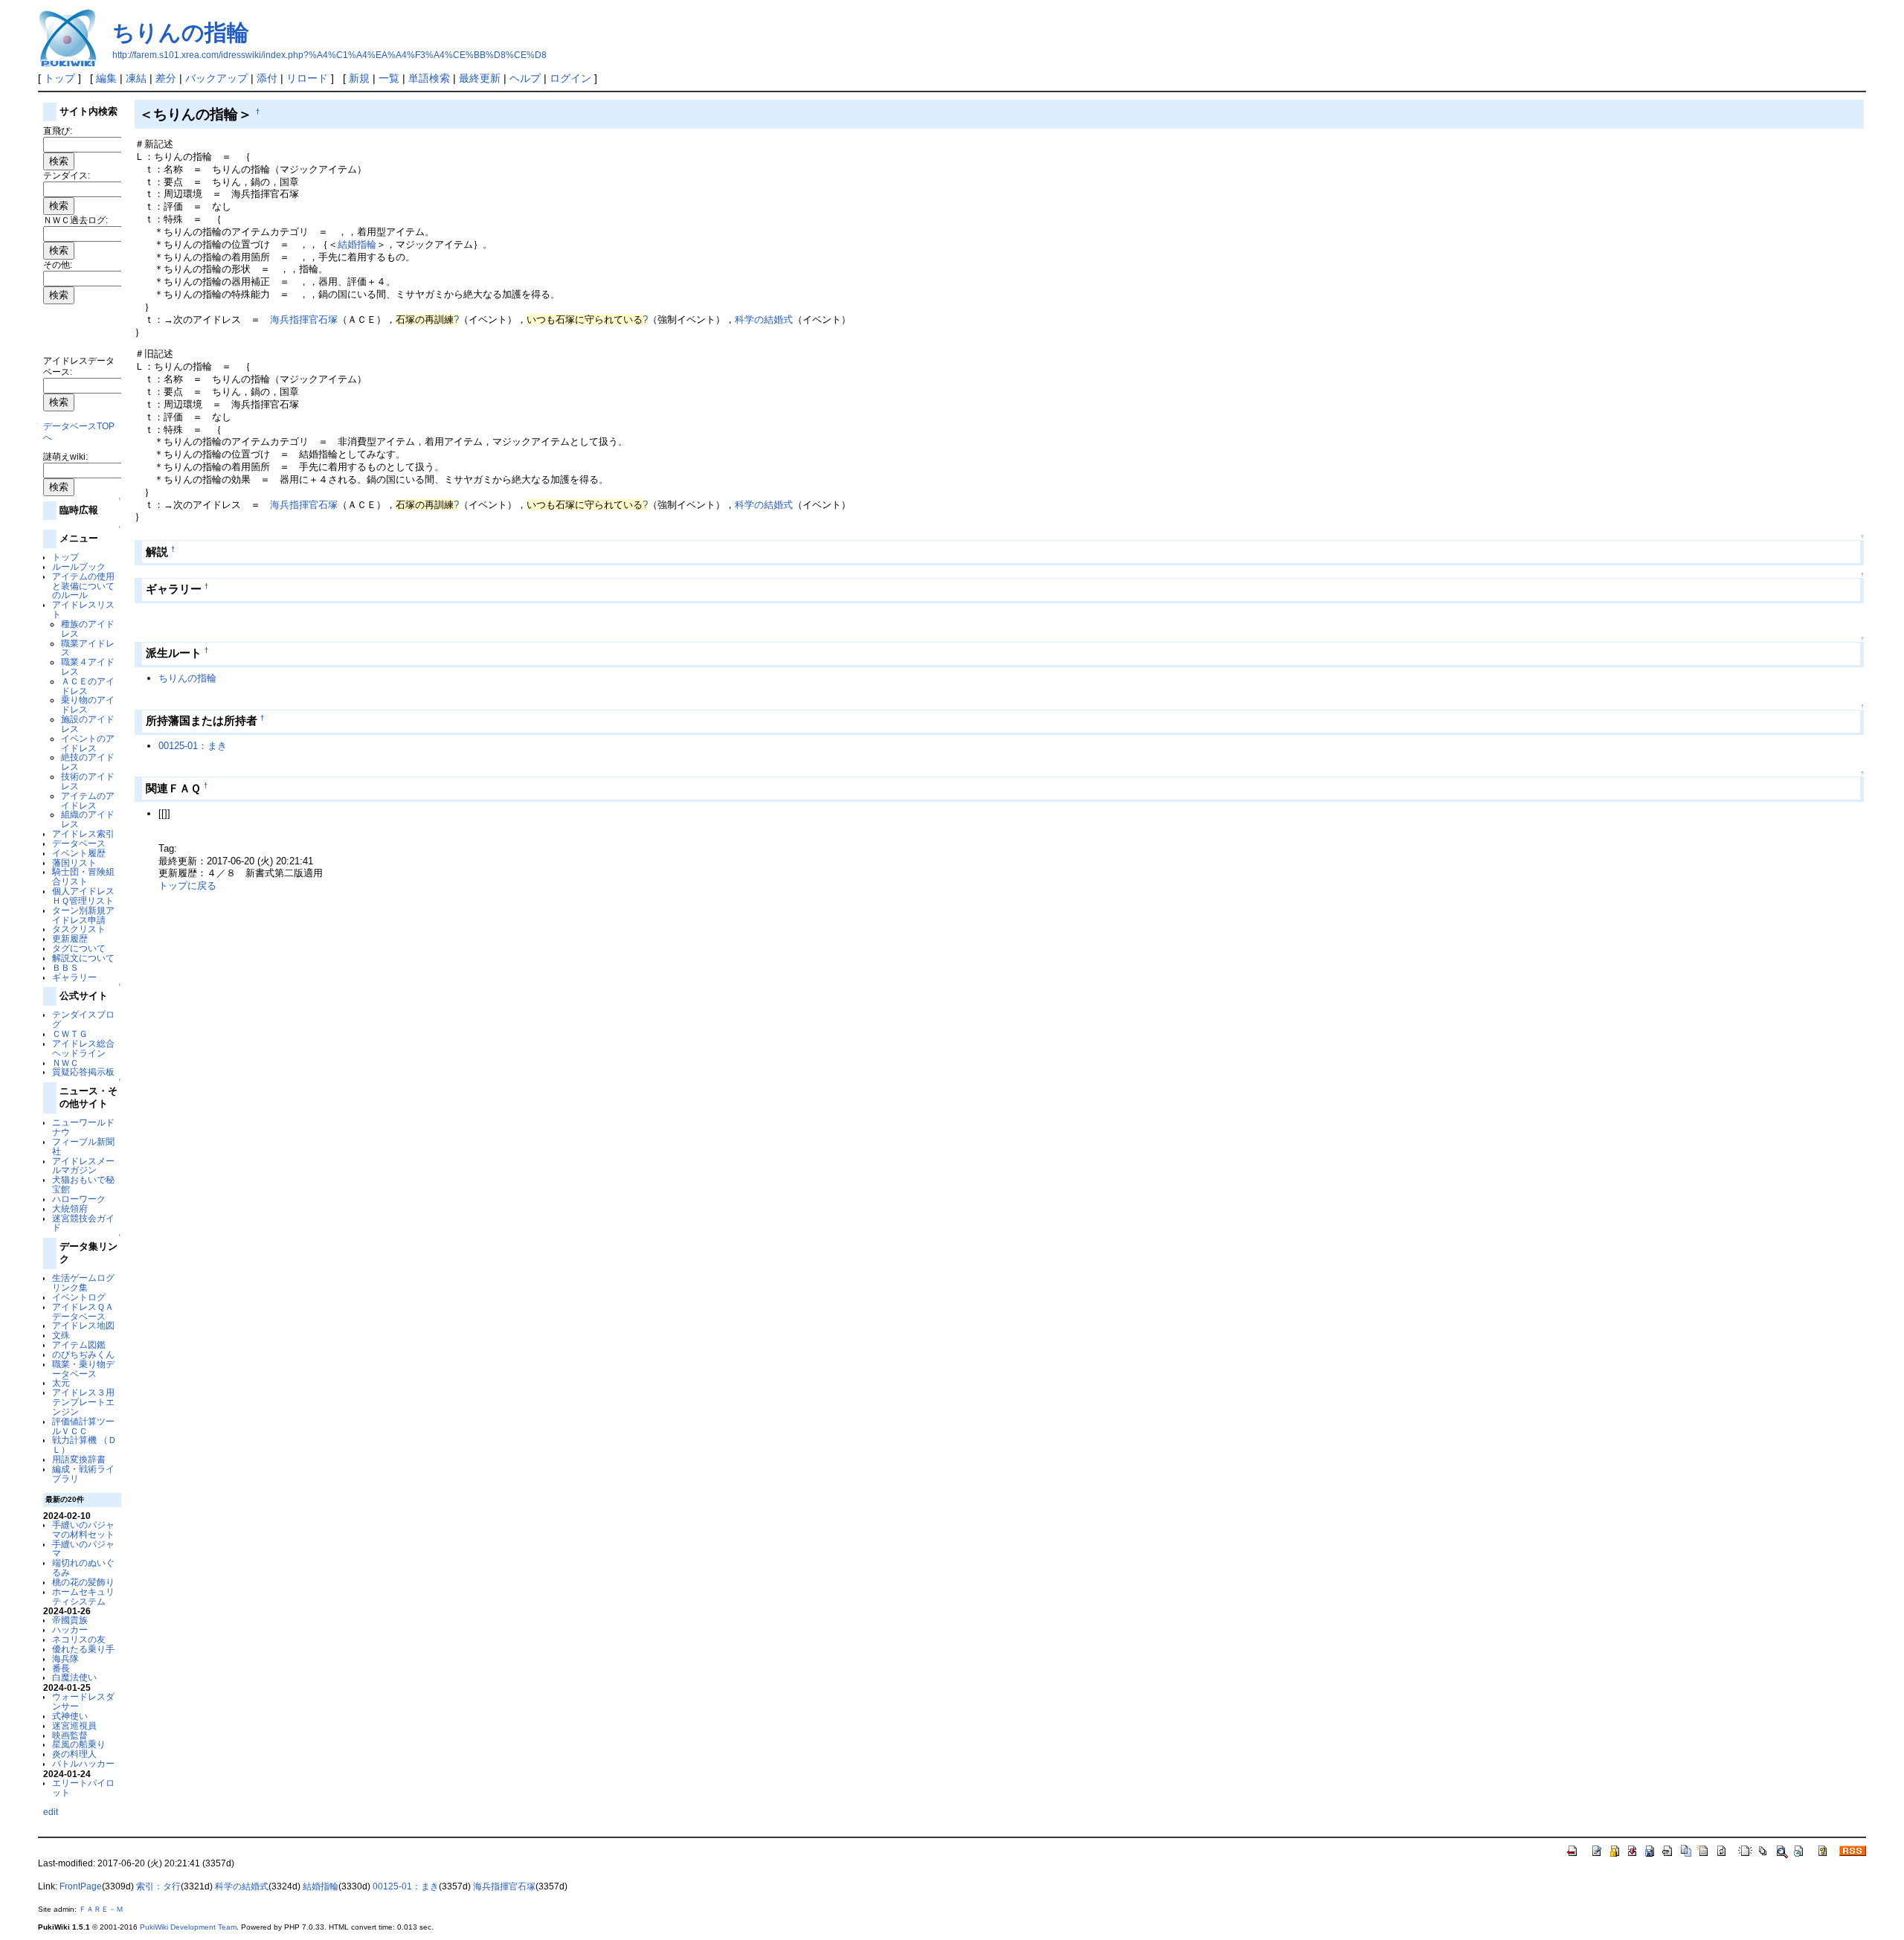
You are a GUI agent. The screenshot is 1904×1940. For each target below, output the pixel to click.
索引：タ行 (158, 1886)
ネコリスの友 (79, 1639)
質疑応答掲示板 (83, 1072)
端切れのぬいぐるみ (83, 1567)
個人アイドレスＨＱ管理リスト (83, 896)
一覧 (389, 78)
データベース (79, 843)
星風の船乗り (79, 1744)
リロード (307, 78)
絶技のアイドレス (88, 762)
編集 (106, 78)
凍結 (136, 78)
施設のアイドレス (88, 724)
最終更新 (480, 78)
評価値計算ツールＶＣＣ (83, 1426)
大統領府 (70, 1208)
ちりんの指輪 (181, 32)
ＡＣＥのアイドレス (88, 686)
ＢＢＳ (65, 967)
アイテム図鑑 (79, 1345)
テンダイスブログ (83, 1019)
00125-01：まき (193, 746)
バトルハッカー (83, 1763)
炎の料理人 (74, 1754)
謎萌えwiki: (65, 456)
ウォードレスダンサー (83, 1701)
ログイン (570, 78)
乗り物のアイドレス (88, 704)
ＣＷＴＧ (70, 1034)
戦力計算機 (74, 1440)
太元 (61, 1382)
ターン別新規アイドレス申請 (83, 915)
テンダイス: (67, 175)
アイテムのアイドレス (88, 800)
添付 (267, 78)
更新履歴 (70, 938)
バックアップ (216, 78)
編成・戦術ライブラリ (83, 1474)
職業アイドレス (88, 648)
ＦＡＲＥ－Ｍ (101, 1909)
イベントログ (79, 1297)
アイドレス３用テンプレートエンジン (83, 1402)
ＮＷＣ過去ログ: (75, 220)
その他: (58, 264)
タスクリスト (79, 929)
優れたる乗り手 (83, 1649)
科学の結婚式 (764, 319)
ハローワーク (79, 1199)
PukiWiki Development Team (188, 1927)
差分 (166, 78)
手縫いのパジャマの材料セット (83, 1529)
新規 (359, 78)
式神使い (70, 1716)
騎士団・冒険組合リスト (83, 876)
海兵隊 (65, 1658)
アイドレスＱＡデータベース (83, 1311)
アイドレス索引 (83, 834)
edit (51, 1812)
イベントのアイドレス (88, 743)
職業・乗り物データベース (83, 1369)
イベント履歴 (79, 853)
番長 (61, 1668)
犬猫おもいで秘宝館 (83, 1184)
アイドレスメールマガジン (83, 1166)
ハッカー (70, 1629)
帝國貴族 (70, 1620)
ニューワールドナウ (83, 1127)
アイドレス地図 (83, 1325)
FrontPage (81, 1886)
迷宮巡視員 (74, 1725)
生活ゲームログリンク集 (83, 1282)
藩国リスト (74, 863)
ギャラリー (74, 977)
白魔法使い (74, 1677)
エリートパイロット (83, 1788)
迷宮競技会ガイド (83, 1223)
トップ (59, 78)
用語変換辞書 (79, 1459)
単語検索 (429, 78)
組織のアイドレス (88, 819)
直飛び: (58, 131)
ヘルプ (525, 78)
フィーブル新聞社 (83, 1146)
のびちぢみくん (83, 1354)
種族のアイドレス (88, 629)
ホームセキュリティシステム (83, 1596)
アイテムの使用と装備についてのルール (83, 586)
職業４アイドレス (88, 667)
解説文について (83, 958)
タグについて (79, 948)
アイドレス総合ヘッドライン (83, 1048)
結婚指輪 (357, 244)
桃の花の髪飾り (83, 1582)
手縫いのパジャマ (83, 1549)
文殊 (61, 1335)
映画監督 (70, 1735)
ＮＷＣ (65, 1063)
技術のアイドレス (88, 781)
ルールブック (79, 566)
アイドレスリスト (83, 609)
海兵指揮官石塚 (304, 319)
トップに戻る (187, 886)
